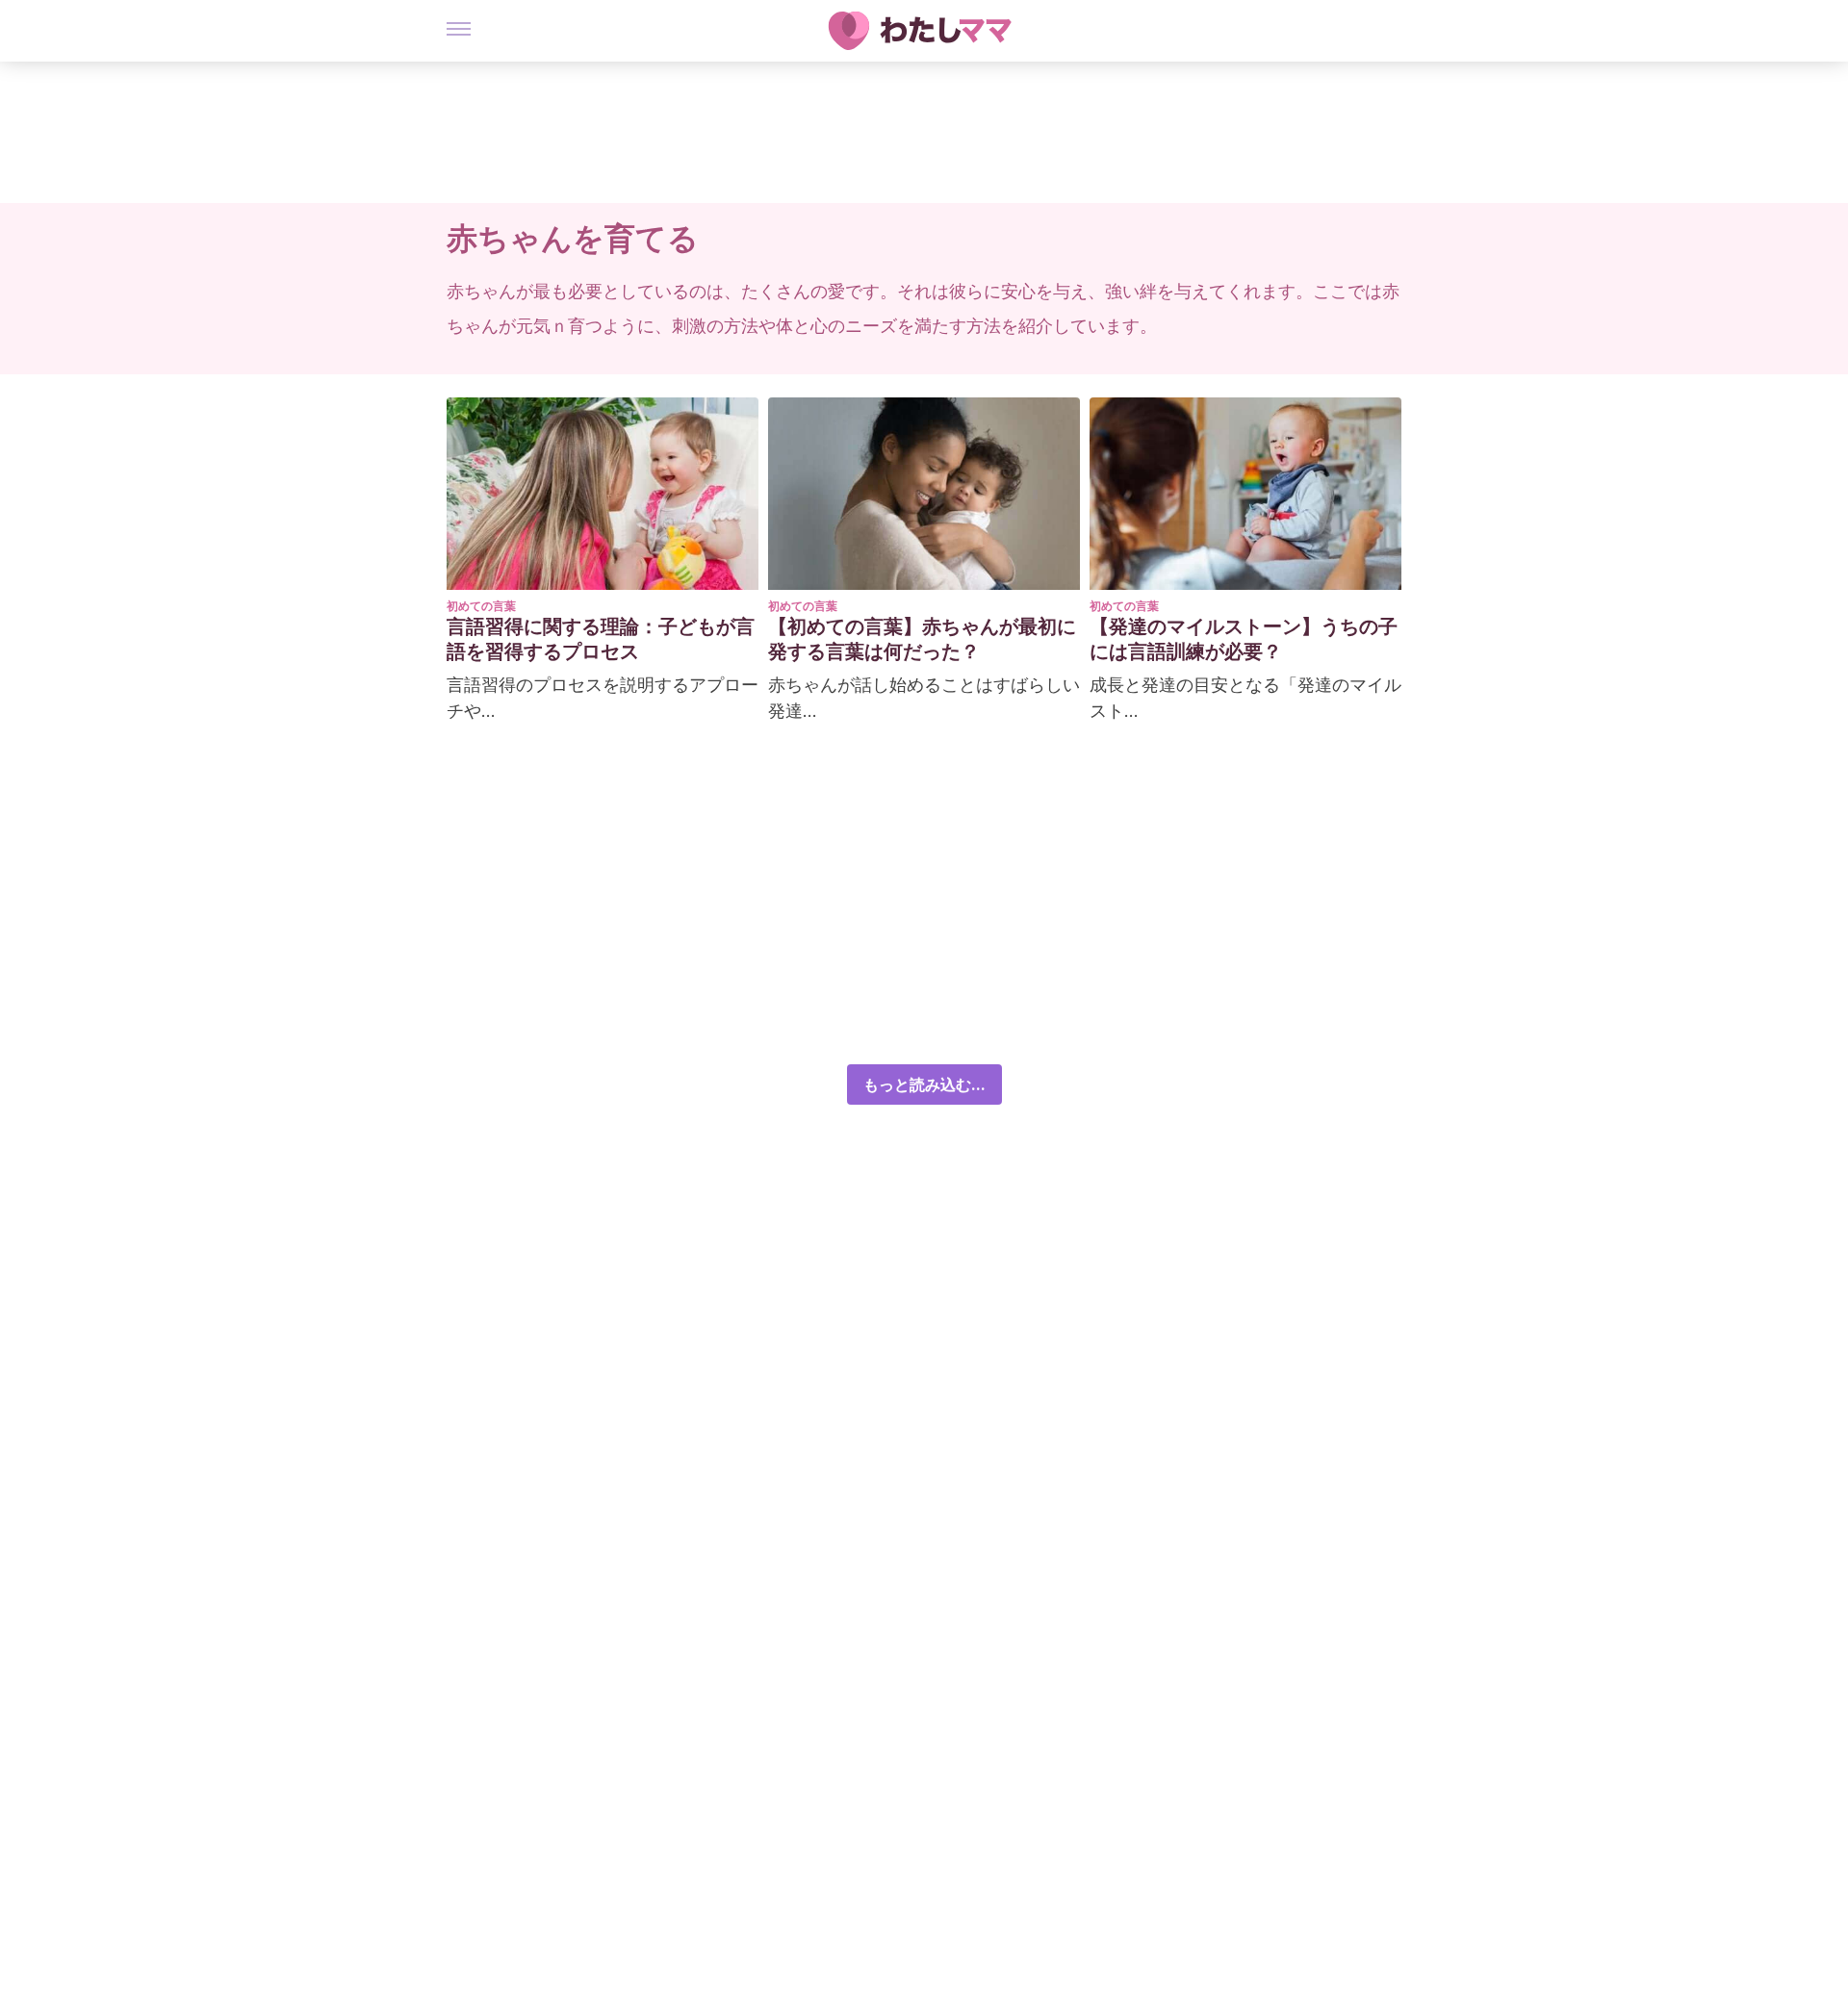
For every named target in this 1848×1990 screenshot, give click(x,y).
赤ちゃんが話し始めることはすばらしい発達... (924, 698)
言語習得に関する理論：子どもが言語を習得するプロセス (601, 639)
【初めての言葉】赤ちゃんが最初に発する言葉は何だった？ (922, 639)
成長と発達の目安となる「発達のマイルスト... (1245, 698)
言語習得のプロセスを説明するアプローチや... (603, 698)
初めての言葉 (481, 606)
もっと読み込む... (924, 1084)
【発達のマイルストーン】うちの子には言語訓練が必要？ (1244, 639)
